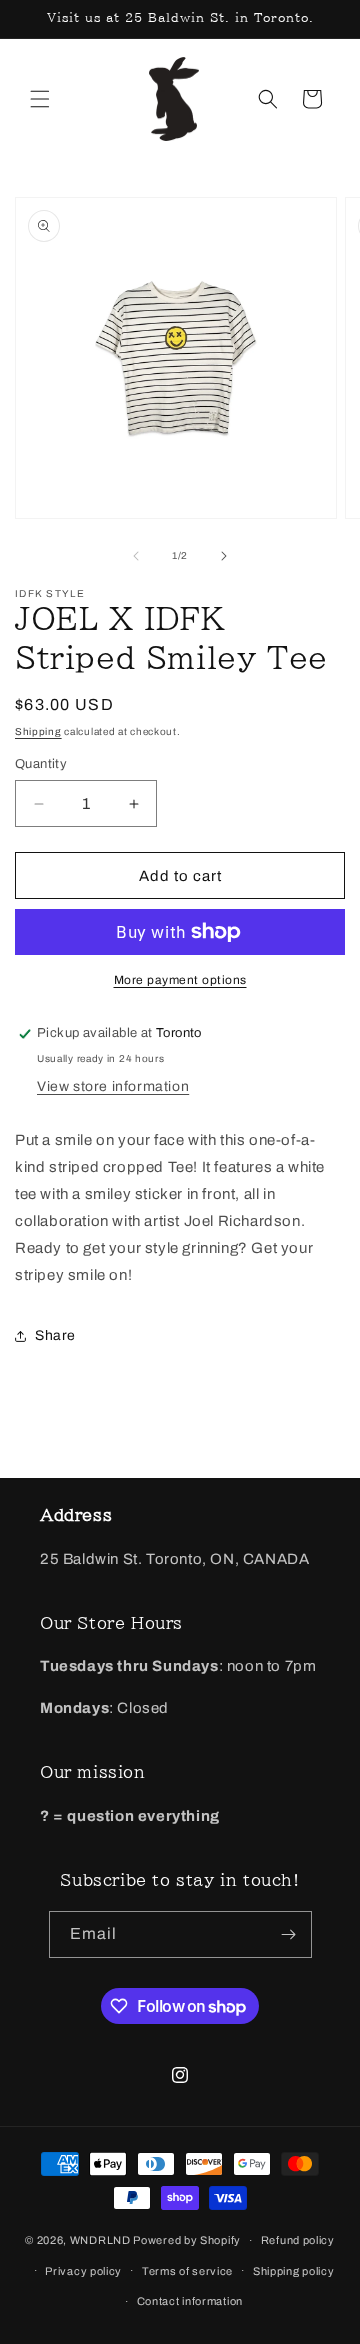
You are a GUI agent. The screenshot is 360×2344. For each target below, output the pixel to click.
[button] (40, 99)
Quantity (41, 764)
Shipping (38, 731)
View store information (113, 1086)
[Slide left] (136, 556)
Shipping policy (294, 2271)
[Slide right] (224, 556)
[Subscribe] (289, 1934)
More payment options (180, 980)
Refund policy (298, 2240)
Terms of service (187, 2271)
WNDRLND (100, 2240)
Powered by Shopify (187, 2240)
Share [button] (55, 1335)
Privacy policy (83, 2271)
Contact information (190, 2301)
